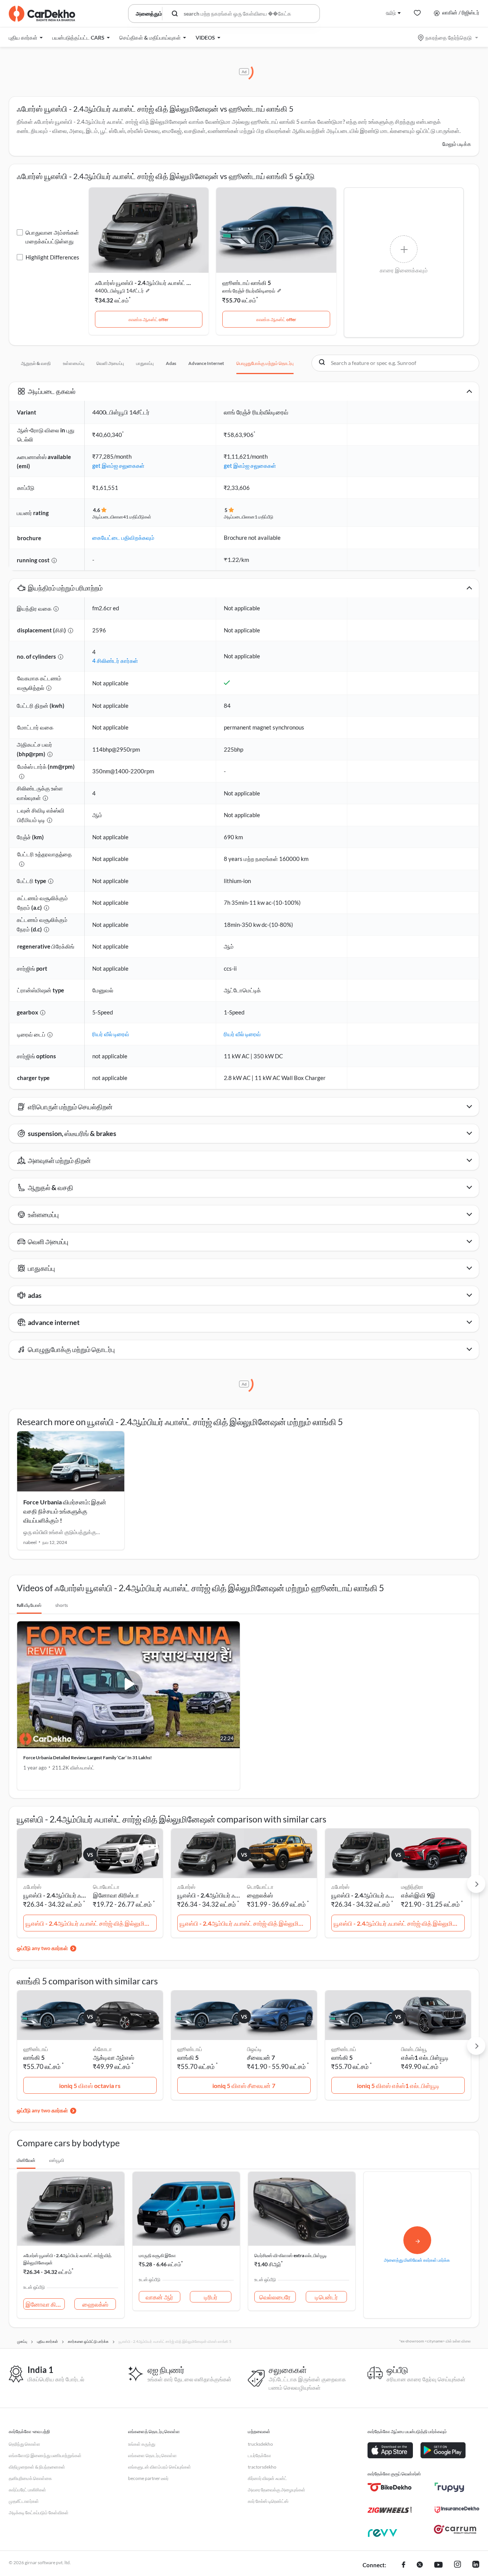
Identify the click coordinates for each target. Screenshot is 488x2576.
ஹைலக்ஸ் (260, 1895)
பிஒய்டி (254, 2049)
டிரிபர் (211, 2297)
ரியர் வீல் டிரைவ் (111, 1034)
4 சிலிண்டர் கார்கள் (115, 661)
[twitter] (420, 2565)
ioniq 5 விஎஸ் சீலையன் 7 (244, 2086)
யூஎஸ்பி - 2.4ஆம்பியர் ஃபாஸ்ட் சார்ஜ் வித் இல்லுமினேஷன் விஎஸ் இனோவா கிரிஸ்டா (91, 1923)
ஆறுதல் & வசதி (36, 363)
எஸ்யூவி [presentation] (57, 2160)
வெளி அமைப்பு (110, 363)
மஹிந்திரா (412, 1887)
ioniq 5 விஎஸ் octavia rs (90, 2086)
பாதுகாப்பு (145, 363)
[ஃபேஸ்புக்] (404, 2565)
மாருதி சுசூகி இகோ (157, 2255)
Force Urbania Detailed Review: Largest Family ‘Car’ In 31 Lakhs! (87, 1758)
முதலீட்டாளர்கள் (24, 2501)
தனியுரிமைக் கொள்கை (30, 2478)
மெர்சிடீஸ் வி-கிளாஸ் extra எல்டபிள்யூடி (291, 2255)
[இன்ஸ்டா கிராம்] (457, 2565)
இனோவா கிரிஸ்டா (116, 1895)
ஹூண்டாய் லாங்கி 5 (247, 283)
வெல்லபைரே (275, 2297)
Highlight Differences (52, 257)
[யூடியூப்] (438, 2565)
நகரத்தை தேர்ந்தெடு (449, 38)
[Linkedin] (476, 2565)
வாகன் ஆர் (159, 2297)
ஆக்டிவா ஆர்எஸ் (114, 2057)
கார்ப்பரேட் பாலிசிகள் (27, 2490)
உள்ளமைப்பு (74, 363)
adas (171, 363)
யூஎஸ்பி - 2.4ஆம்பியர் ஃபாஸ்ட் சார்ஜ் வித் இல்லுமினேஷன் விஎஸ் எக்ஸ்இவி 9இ (399, 1923)
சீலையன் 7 (261, 2057)
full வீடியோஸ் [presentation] (29, 1605)
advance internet (206, 363)
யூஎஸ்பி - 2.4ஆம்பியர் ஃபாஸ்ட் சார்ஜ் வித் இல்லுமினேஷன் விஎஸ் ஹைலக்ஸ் (245, 1923)
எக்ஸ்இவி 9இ (418, 1895)
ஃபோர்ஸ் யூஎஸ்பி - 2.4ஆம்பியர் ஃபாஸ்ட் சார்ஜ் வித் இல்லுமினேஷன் (143, 283)
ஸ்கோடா (102, 2049)
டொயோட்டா (106, 1887)
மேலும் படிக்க (457, 144)
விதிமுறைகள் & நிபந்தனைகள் (37, 2467)
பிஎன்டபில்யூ (414, 2049)
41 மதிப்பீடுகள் (137, 517)
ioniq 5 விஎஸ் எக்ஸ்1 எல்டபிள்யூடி (398, 2086)
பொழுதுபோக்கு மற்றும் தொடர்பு (265, 363)
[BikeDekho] (390, 2487)
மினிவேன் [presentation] (26, 2160)
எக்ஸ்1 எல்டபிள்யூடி (425, 2057)
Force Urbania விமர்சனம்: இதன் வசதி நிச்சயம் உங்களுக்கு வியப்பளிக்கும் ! (65, 1511)
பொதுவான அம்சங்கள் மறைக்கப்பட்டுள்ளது (52, 237)
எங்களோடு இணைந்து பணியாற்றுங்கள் (45, 2455)
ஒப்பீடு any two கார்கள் (42, 1948)
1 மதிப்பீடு (264, 517)
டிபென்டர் (326, 2297)
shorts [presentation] (62, 1605)
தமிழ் (391, 12)
